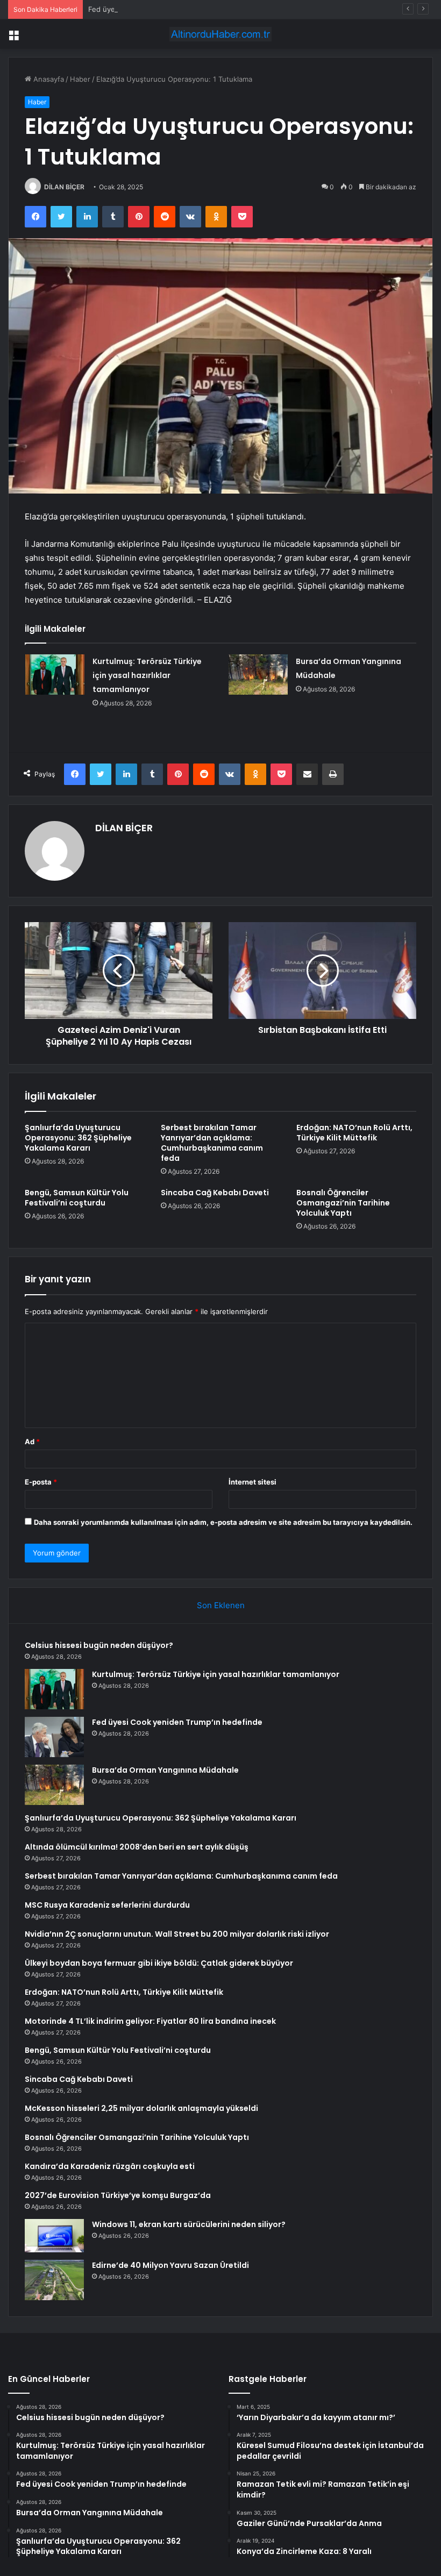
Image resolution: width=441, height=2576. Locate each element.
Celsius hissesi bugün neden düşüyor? (99, 1645)
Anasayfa (48, 79)
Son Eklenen (221, 1605)
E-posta (41, 1482)
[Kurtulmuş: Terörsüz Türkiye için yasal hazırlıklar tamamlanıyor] (55, 675)
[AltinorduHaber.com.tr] (220, 34)
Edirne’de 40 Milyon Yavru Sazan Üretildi (170, 2265)
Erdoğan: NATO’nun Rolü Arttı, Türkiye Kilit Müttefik (354, 1133)
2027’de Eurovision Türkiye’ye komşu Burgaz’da (118, 2195)
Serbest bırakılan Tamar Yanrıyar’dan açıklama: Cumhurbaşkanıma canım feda (212, 1143)
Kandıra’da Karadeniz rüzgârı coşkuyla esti (110, 2166)
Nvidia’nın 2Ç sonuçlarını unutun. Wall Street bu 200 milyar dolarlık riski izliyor (177, 1934)
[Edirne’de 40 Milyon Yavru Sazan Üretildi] (54, 2280)
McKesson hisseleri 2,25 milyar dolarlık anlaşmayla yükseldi (141, 2108)
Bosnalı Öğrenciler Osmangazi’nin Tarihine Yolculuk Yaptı (343, 1203)
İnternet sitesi (252, 1482)
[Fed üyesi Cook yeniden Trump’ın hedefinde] (54, 1737)
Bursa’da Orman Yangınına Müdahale (165, 1770)
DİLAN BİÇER (64, 187)
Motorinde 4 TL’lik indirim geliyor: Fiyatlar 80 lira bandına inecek (150, 2021)
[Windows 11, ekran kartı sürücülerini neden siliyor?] (54, 2236)
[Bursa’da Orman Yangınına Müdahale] (258, 675)
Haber (80, 79)
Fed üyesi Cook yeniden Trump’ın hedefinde (162, 9)
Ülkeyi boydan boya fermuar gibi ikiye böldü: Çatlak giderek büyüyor (159, 1963)
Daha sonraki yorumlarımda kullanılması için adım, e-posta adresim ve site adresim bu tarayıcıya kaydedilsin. (223, 1522)
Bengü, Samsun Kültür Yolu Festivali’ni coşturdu (77, 1198)
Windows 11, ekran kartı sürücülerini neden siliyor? (189, 2224)
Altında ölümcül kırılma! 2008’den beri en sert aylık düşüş (137, 1847)
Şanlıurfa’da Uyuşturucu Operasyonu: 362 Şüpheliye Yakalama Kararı (78, 1138)
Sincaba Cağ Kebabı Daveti (215, 1193)
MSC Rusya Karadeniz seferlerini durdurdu (107, 1905)
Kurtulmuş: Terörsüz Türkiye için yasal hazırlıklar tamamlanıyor (147, 675)
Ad (32, 1442)
